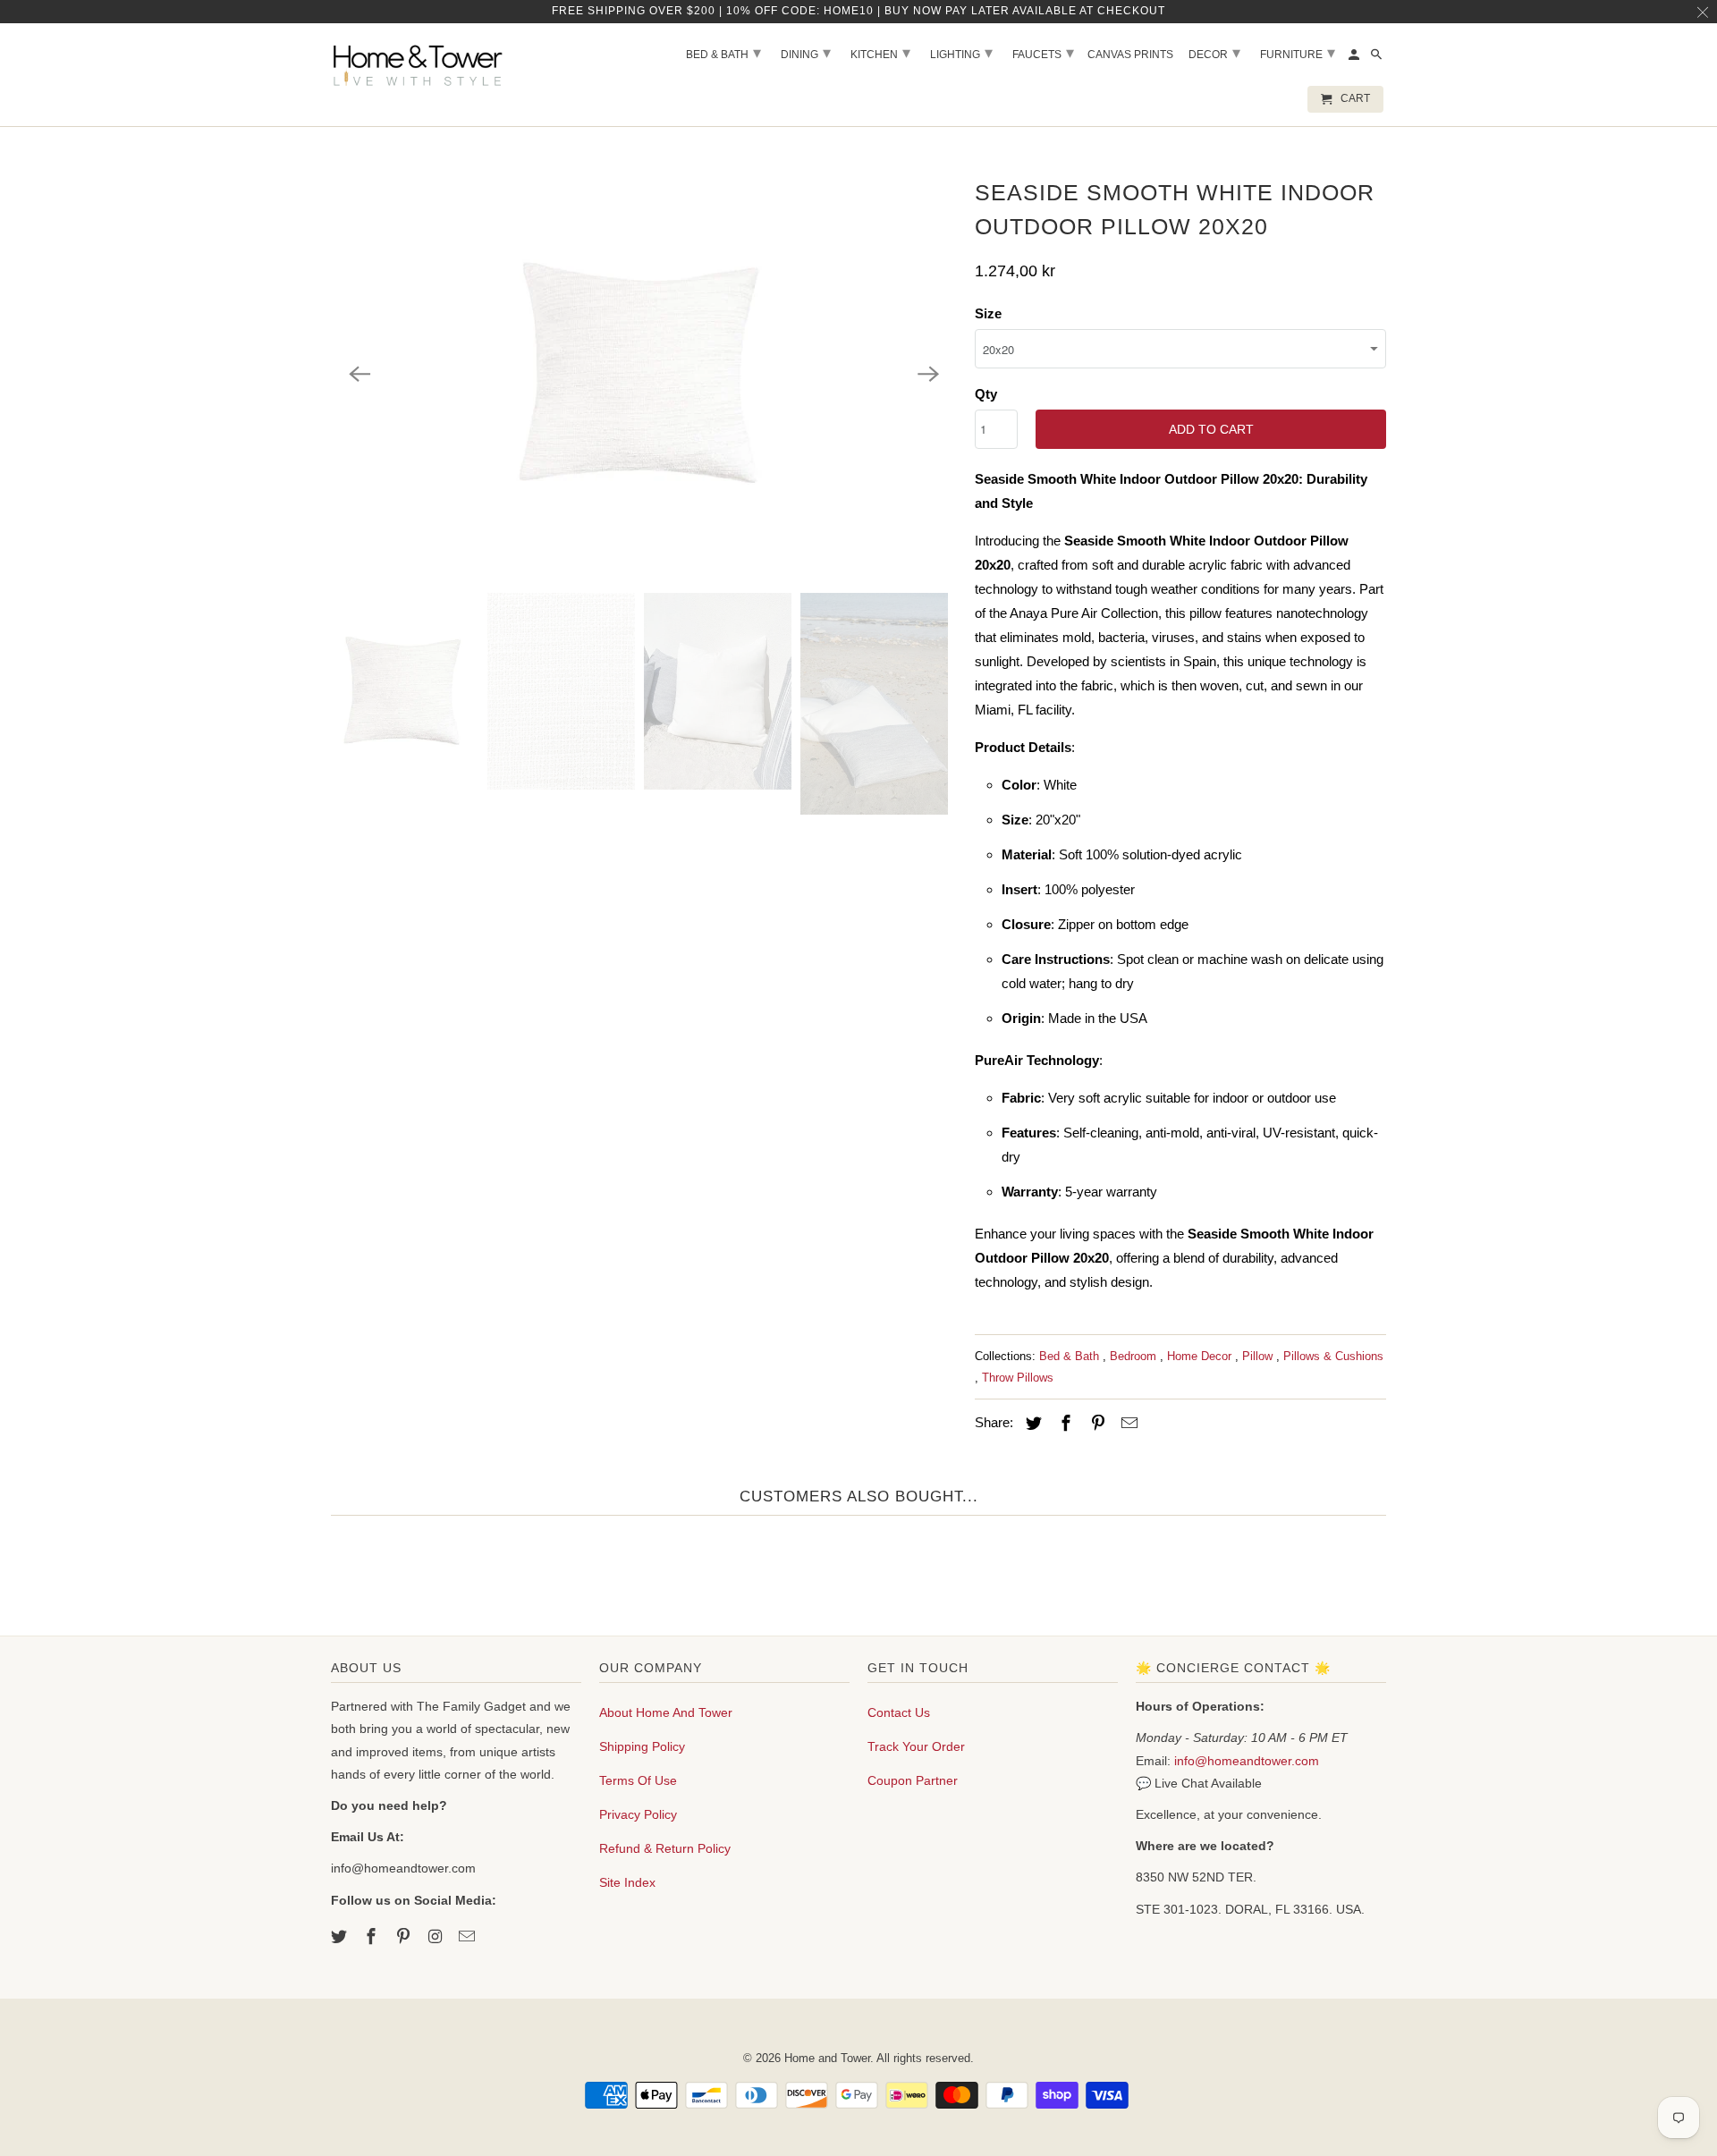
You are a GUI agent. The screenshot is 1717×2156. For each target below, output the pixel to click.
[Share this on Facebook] (1063, 1424)
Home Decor (1201, 1356)
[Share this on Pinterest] (1095, 1424)
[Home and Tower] (420, 63)
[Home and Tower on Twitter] (341, 1937)
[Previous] (359, 374)
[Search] (1378, 58)
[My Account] (1355, 58)
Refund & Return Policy (665, 1848)
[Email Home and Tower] (469, 1937)
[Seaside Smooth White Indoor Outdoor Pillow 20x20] (644, 374)
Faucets (1043, 53)
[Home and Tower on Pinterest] (405, 1937)
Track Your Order (916, 1746)
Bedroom (1135, 1356)
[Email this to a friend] (1127, 1424)
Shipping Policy (642, 1746)
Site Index (627, 1882)
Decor (1214, 53)
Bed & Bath (1071, 1356)
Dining (806, 53)
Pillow (1259, 1356)
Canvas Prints (1130, 55)
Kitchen (880, 53)
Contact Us (899, 1712)
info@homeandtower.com (1247, 1761)
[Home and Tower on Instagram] (436, 1937)
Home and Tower (827, 2058)
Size (988, 313)
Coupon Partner (913, 1780)
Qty (986, 394)
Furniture (1298, 53)
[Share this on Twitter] (1031, 1424)
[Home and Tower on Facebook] (373, 1937)
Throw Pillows (1018, 1378)
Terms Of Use (638, 1780)
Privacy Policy (638, 1814)
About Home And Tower (666, 1712)
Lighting (961, 53)
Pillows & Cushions (1333, 1356)
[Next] (928, 374)
